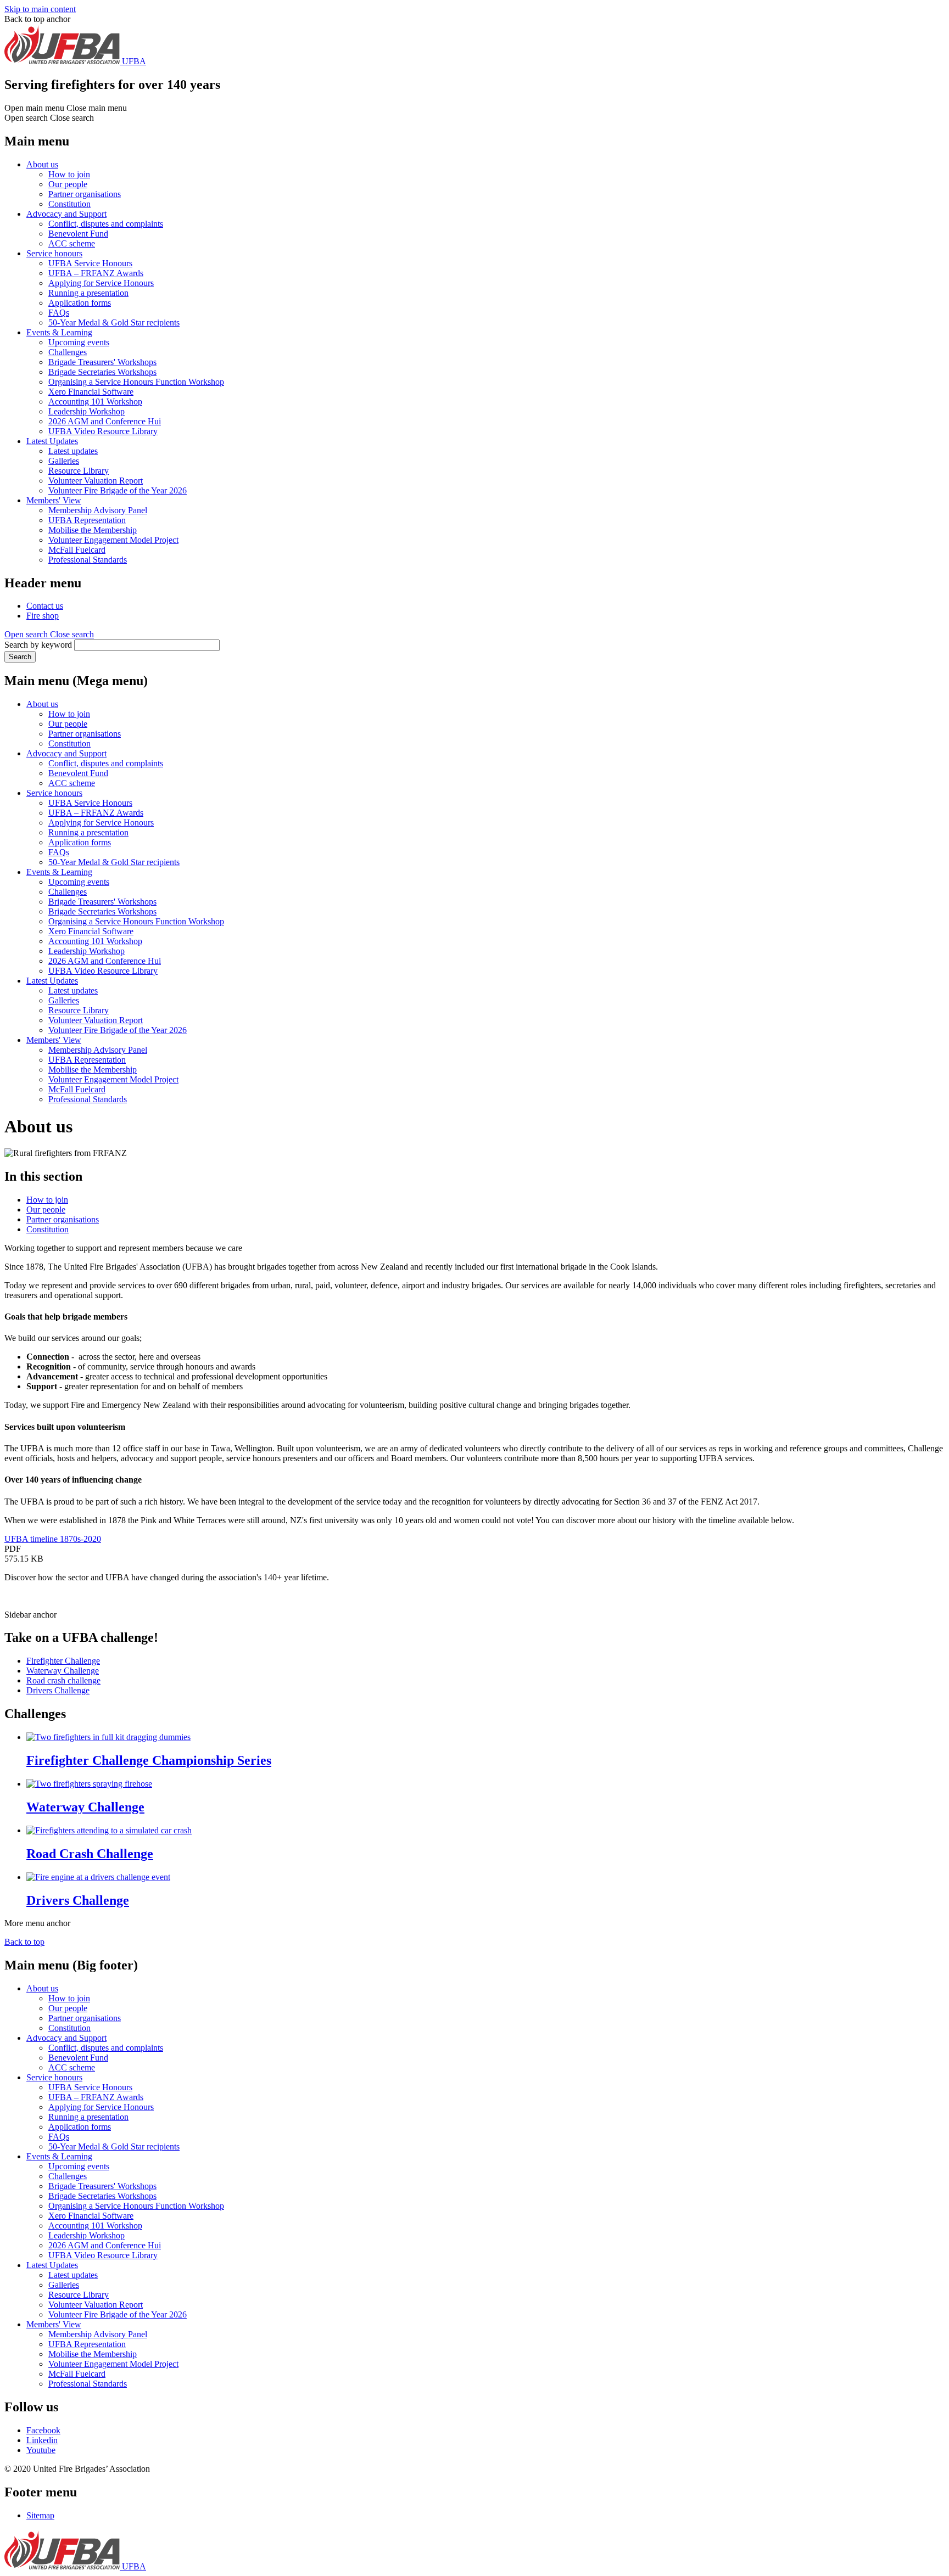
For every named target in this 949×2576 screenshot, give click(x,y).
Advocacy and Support (66, 214)
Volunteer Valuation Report (96, 481)
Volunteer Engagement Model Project (113, 540)
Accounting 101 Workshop (95, 402)
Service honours (54, 253)
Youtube (41, 2450)
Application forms (80, 303)
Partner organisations (85, 194)
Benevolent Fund (78, 234)
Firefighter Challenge (63, 1661)
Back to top (24, 1942)
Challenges (68, 352)
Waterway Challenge (63, 1671)
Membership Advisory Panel (98, 510)
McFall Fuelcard (77, 550)
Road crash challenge (63, 1680)
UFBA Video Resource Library (103, 431)
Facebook (43, 2430)
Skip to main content (40, 9)
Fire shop (43, 616)
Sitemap (40, 2515)
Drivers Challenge (58, 1690)
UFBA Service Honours (90, 263)
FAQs (59, 313)
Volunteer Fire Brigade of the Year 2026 (118, 490)
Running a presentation (88, 293)
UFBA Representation (87, 520)
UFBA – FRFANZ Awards (96, 273)
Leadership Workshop (86, 411)
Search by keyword (38, 645)
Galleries (64, 461)
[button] (49, 634)
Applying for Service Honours (101, 283)
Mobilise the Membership (93, 530)
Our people (68, 184)
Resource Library (79, 471)
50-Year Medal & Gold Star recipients (114, 322)
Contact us (45, 606)
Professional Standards (88, 560)
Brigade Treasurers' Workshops (102, 362)
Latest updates (73, 451)
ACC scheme (72, 243)
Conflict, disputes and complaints (106, 224)
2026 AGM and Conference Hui (105, 421)
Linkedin (42, 2440)
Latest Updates (52, 441)
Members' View (54, 500)
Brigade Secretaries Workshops (102, 372)
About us (42, 164)
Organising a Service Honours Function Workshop (136, 382)
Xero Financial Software (91, 392)
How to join (69, 174)
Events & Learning (59, 332)
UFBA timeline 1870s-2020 (53, 1539)
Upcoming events (79, 342)
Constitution (69, 204)
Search (20, 657)
